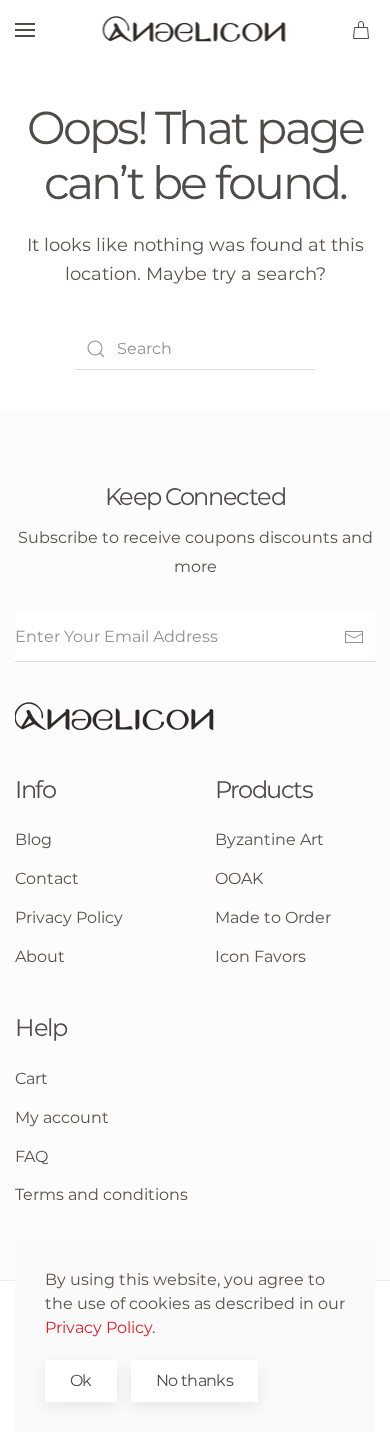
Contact (47, 878)
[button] (25, 30)
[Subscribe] (354, 637)
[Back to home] (195, 30)
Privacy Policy (98, 1327)
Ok (81, 1380)
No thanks (194, 1380)
